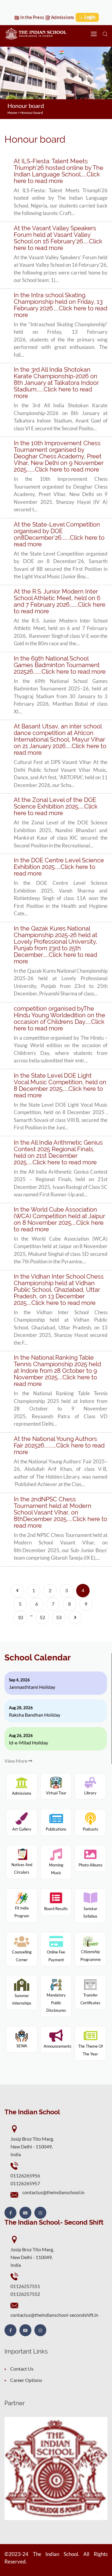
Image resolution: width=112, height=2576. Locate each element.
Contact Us (22, 2369)
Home (12, 113)
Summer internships (22, 1999)
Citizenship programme (90, 1956)
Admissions (62, 17)
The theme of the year (90, 2050)
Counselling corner (22, 1956)
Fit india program (22, 1912)
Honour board (32, 113)
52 (42, 1617)
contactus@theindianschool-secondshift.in (54, 2315)
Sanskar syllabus (90, 1912)
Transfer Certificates (90, 1999)
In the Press (32, 17)
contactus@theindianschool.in (53, 2192)
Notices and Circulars (22, 1869)
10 (20, 1617)
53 (59, 1617)
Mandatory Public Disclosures (56, 2003)
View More (16, 1761)
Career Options (26, 2380)
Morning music (56, 1869)
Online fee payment (56, 1956)
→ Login (87, 17)
